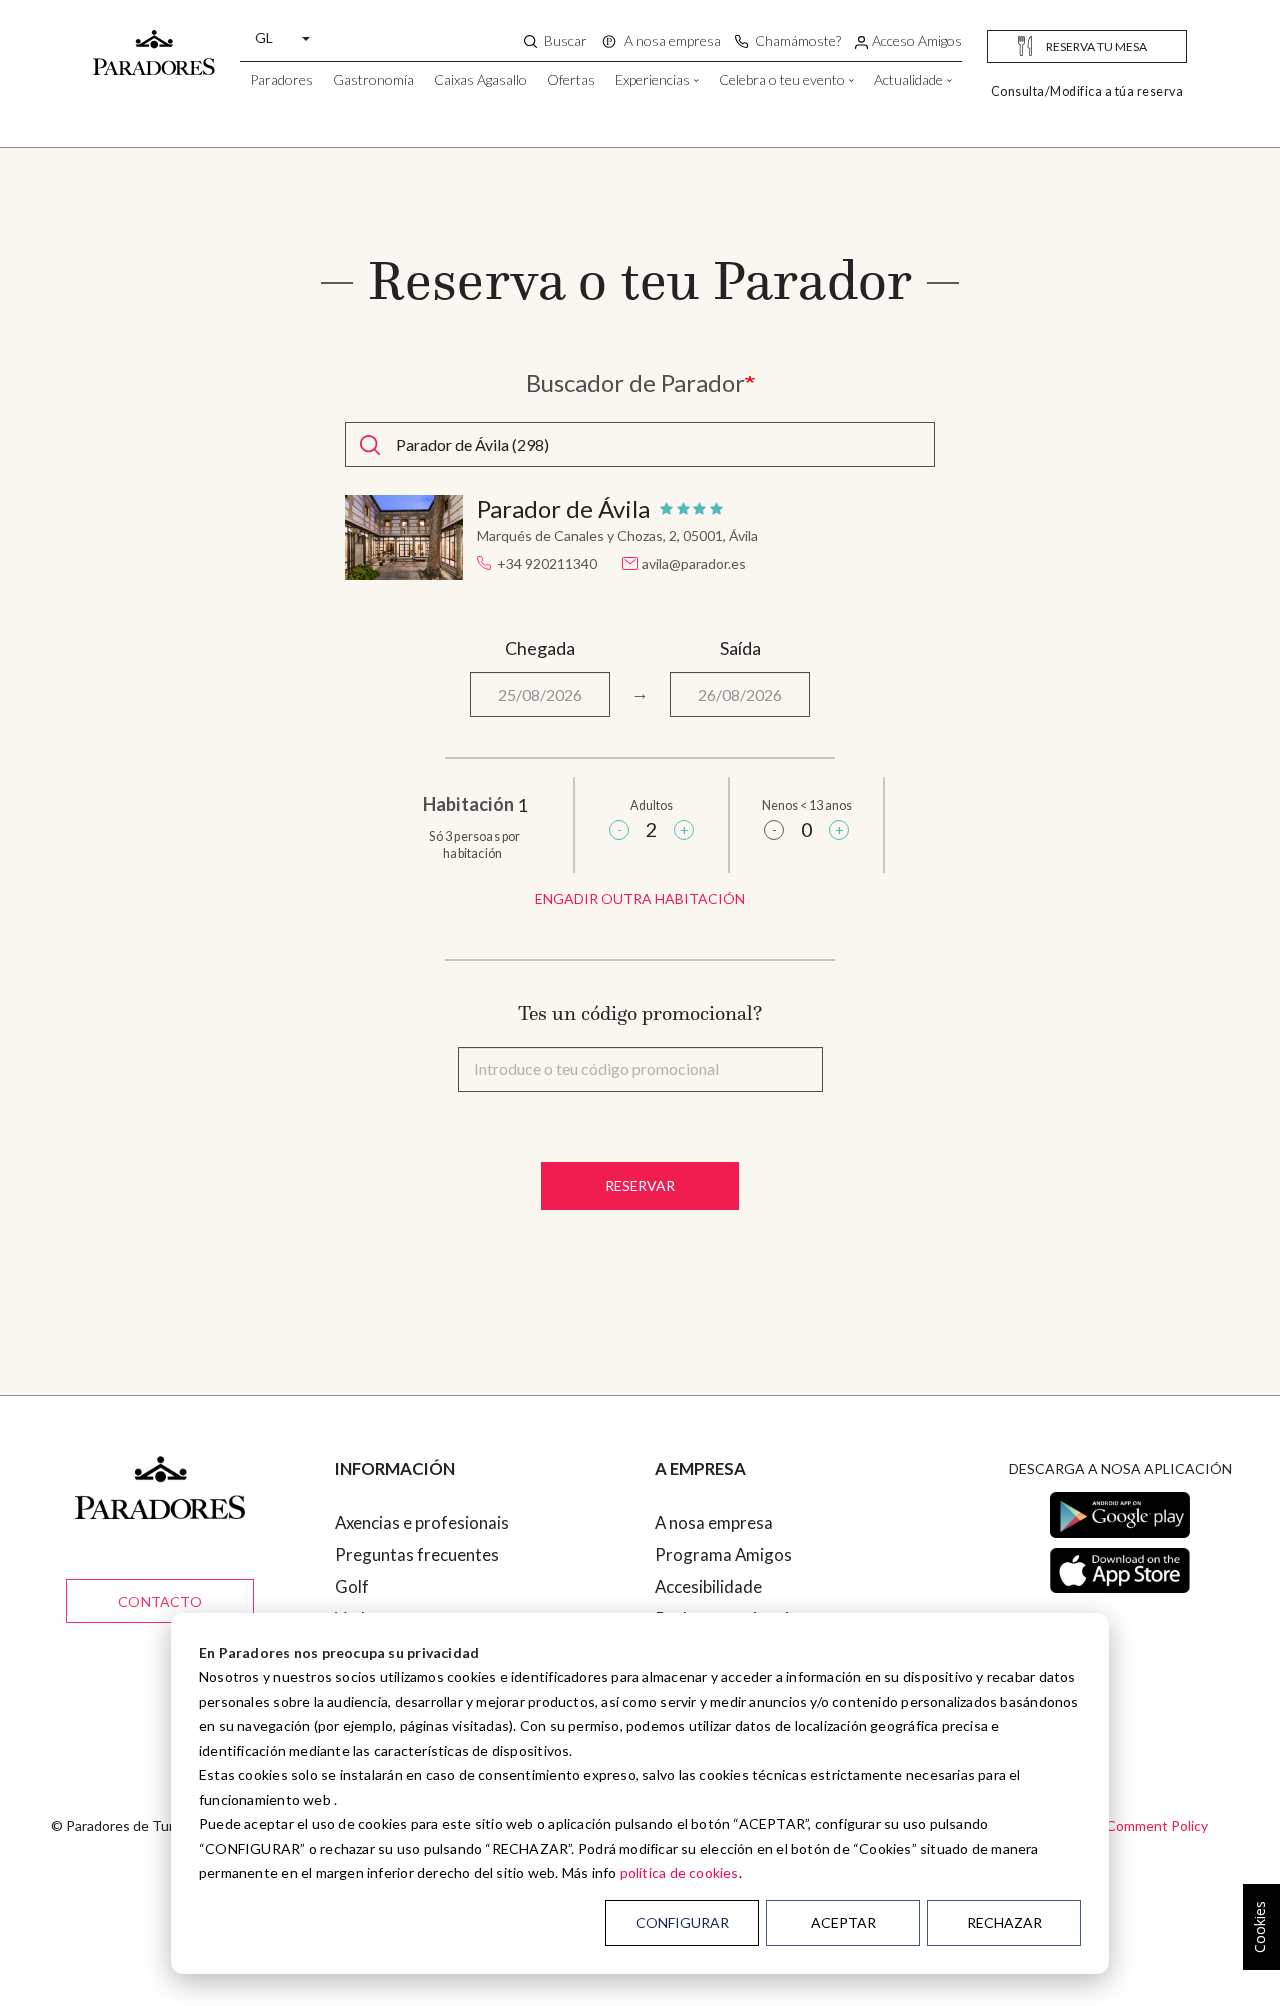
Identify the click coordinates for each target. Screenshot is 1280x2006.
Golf (352, 1586)
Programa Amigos (723, 1554)
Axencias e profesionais (422, 1522)
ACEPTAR (843, 1922)
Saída (740, 648)
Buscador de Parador (635, 383)
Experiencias (652, 79)
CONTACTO (160, 1601)
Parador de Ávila (563, 509)
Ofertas (571, 79)
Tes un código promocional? (640, 1013)
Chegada (540, 648)
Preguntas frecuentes (417, 1554)
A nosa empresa (714, 1522)
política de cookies (679, 1872)
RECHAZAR (1004, 1922)
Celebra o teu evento (782, 79)
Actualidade (908, 79)
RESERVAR (640, 1185)
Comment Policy (1157, 1825)
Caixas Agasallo (480, 79)
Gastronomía (373, 79)
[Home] (154, 43)
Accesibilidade (708, 1586)
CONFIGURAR (682, 1922)
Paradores (281, 79)
